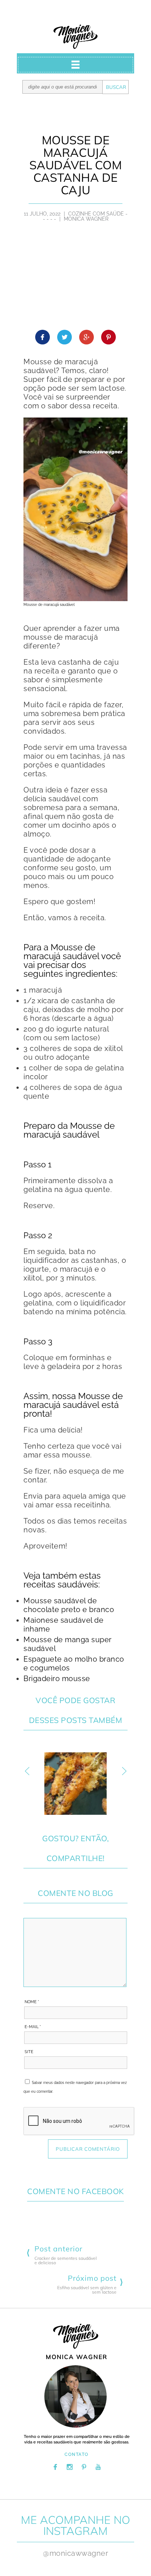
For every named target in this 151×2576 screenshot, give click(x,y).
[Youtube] (98, 2467)
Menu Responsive (75, 65)
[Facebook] (55, 2467)
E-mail (33, 2027)
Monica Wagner (75, 37)
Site (29, 2052)
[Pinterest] (84, 2467)
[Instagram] (70, 2467)
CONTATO (77, 2454)
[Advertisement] (75, 280)
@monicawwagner (75, 2553)
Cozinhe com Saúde (96, 214)
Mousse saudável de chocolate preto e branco (69, 1605)
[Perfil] (75, 2396)
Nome (32, 2002)
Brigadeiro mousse (57, 1679)
